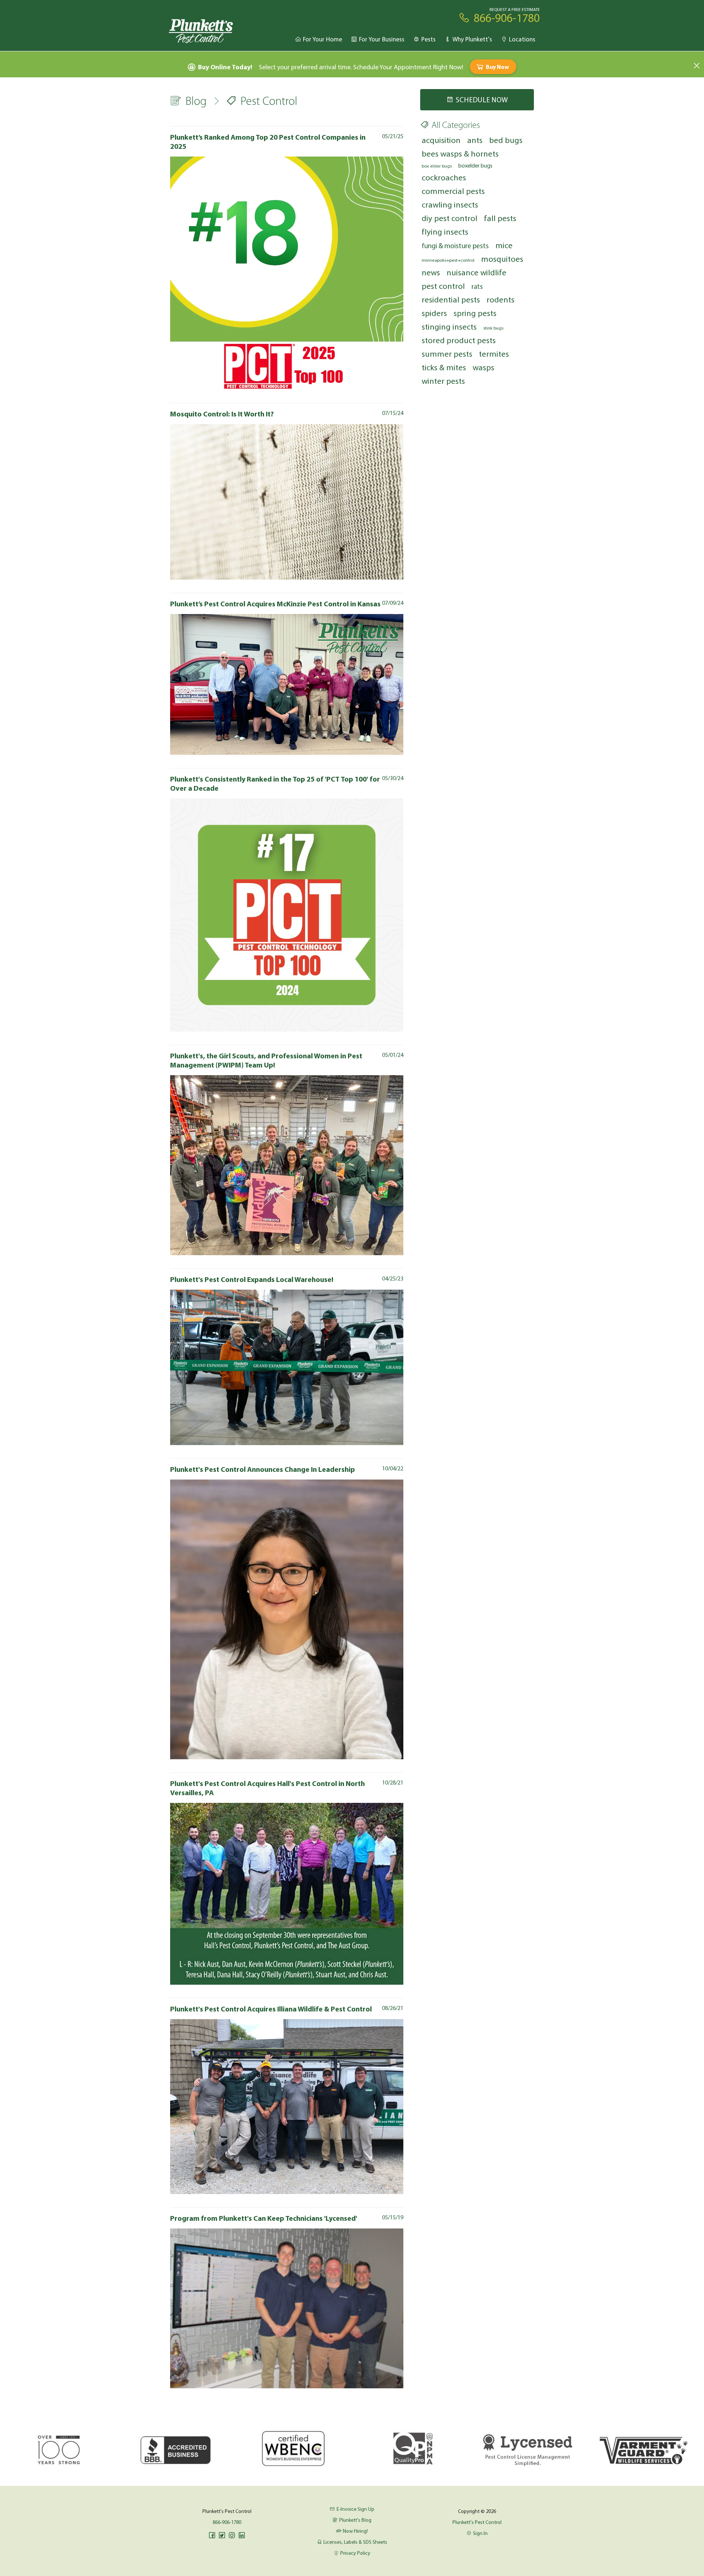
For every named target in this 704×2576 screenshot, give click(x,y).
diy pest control (450, 218)
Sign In (480, 2533)
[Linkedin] (242, 2535)
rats (477, 286)
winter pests (443, 381)
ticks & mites (444, 367)
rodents (500, 299)
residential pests (451, 299)
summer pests (447, 354)
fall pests (500, 218)
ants (475, 140)
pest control (443, 286)
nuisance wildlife (476, 272)
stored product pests (459, 340)
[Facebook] (212, 2535)
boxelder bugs (475, 165)
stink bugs (493, 328)
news (431, 272)
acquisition (441, 140)
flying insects (445, 231)
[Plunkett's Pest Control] (201, 31)
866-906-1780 (227, 2522)
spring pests (475, 313)
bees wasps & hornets (460, 153)
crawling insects (450, 204)
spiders (434, 313)
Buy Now (497, 67)
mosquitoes (502, 259)
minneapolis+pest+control (448, 260)
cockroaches (444, 177)
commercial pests (453, 191)
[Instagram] (232, 2535)
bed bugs (506, 140)
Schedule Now (482, 100)
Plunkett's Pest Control (477, 2522)
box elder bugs (437, 166)
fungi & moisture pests (455, 246)
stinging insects (449, 326)
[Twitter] (222, 2535)
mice (504, 245)
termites (494, 354)
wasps (483, 367)
